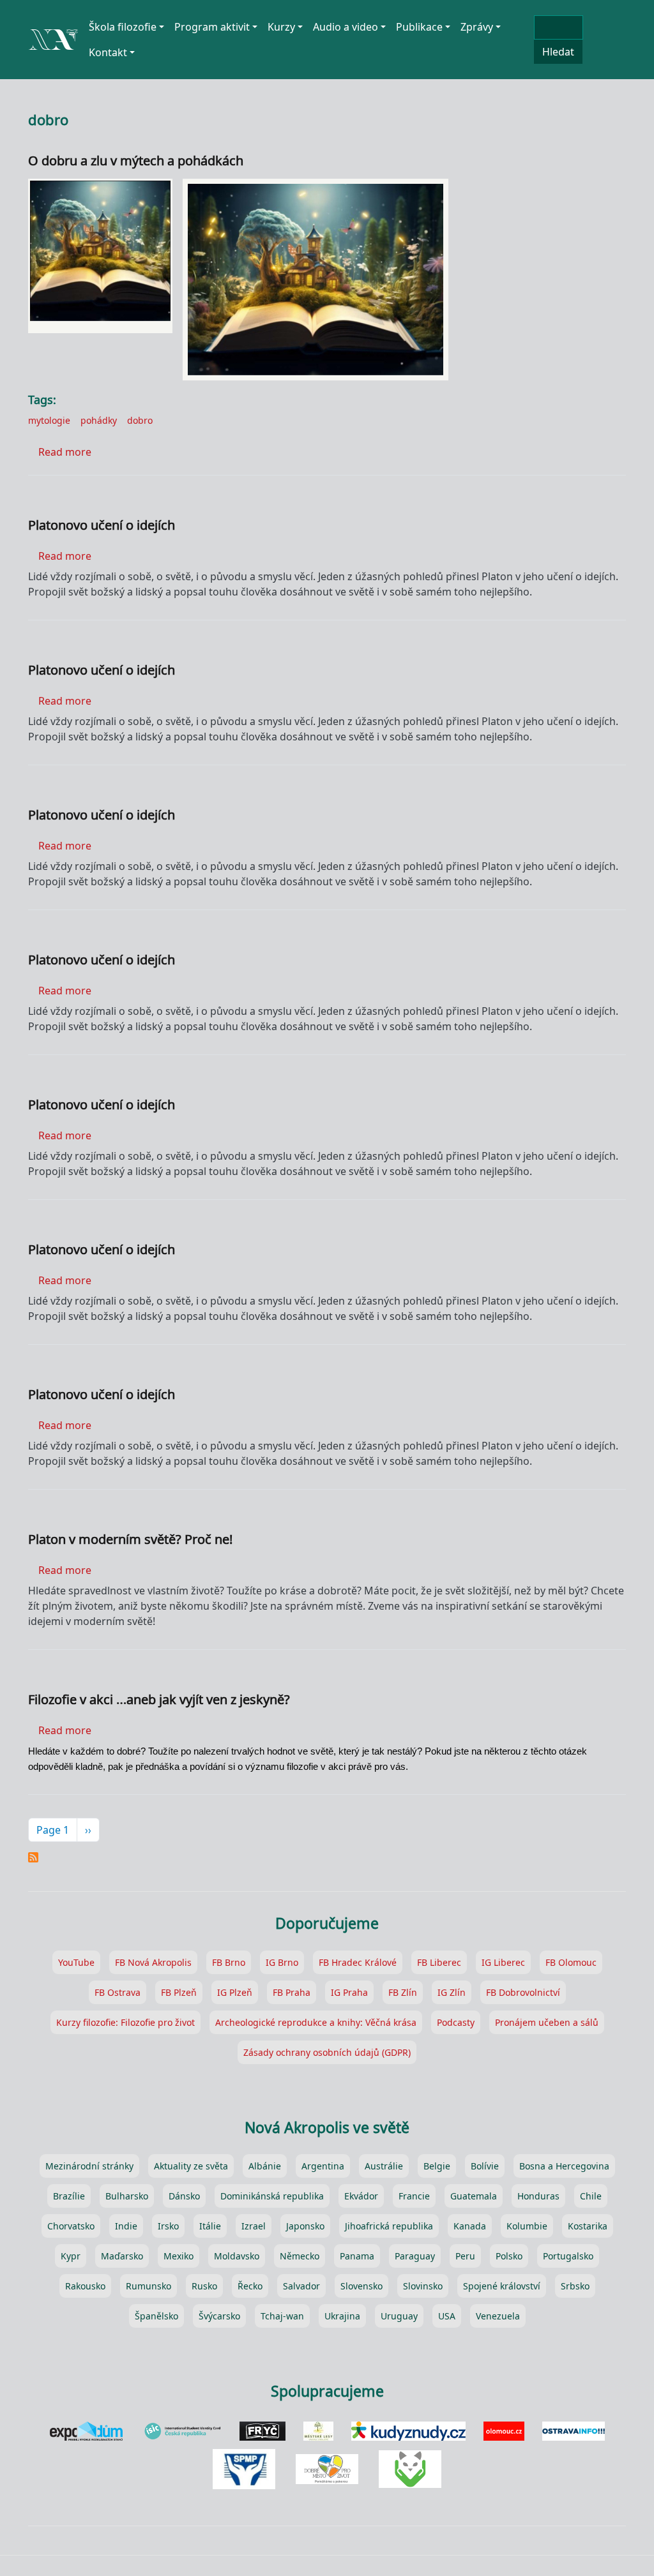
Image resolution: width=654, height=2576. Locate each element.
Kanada (470, 2226)
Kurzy (281, 27)
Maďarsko (122, 2256)
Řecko (250, 2286)
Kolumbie (527, 2226)
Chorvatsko (71, 2226)
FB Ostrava (118, 1992)
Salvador (301, 2286)
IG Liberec (503, 1962)
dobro (140, 420)
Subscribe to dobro (33, 1857)
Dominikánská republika (272, 2196)
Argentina (323, 2166)
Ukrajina (342, 2316)
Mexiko (179, 2256)
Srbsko (575, 2286)
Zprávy (477, 27)
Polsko (509, 2256)
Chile (591, 2196)
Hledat (558, 52)
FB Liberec (439, 1962)
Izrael (254, 2226)
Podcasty (456, 2022)
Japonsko (305, 2226)
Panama (357, 2256)
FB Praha (292, 1992)
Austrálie (384, 2166)
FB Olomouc (571, 1962)
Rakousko (85, 2286)
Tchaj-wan (282, 2316)
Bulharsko (127, 2196)
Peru (465, 2256)
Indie (126, 2226)
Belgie (437, 2166)
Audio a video (346, 27)
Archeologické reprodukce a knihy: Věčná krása (316, 2022)
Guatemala (474, 2196)
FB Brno (229, 1962)
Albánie (265, 2166)
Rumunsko (148, 2286)
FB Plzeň (179, 1992)
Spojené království (502, 2286)
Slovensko (361, 2286)
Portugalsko (568, 2256)
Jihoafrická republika (389, 2226)
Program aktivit (212, 27)
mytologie (49, 420)
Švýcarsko (219, 2316)
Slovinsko (423, 2286)
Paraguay (415, 2256)
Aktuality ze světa (191, 2166)
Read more (65, 452)
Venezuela (498, 2316)
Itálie (210, 2226)
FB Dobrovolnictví (523, 1992)
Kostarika (588, 2226)
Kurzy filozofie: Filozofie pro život (125, 2022)
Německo (300, 2256)
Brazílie (69, 2196)
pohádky (99, 420)
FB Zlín (403, 1992)
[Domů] (53, 34)
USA (447, 2316)
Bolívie (485, 2166)
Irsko (168, 2226)
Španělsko (156, 2316)
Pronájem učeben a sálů (547, 2022)
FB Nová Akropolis (153, 1962)
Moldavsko (237, 2256)
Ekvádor (361, 2196)
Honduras (538, 2196)
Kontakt (108, 52)
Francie (414, 2196)
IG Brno (282, 1962)
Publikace (419, 27)
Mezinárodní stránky (89, 2166)
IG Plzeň (235, 1992)
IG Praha (349, 1992)
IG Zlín (452, 1992)
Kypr (71, 2256)
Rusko (204, 2286)
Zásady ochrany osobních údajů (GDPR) (327, 2052)
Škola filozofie (123, 27)
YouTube (76, 1962)
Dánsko (184, 2196)
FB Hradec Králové (358, 1962)
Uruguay (399, 2316)
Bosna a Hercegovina (564, 2166)
